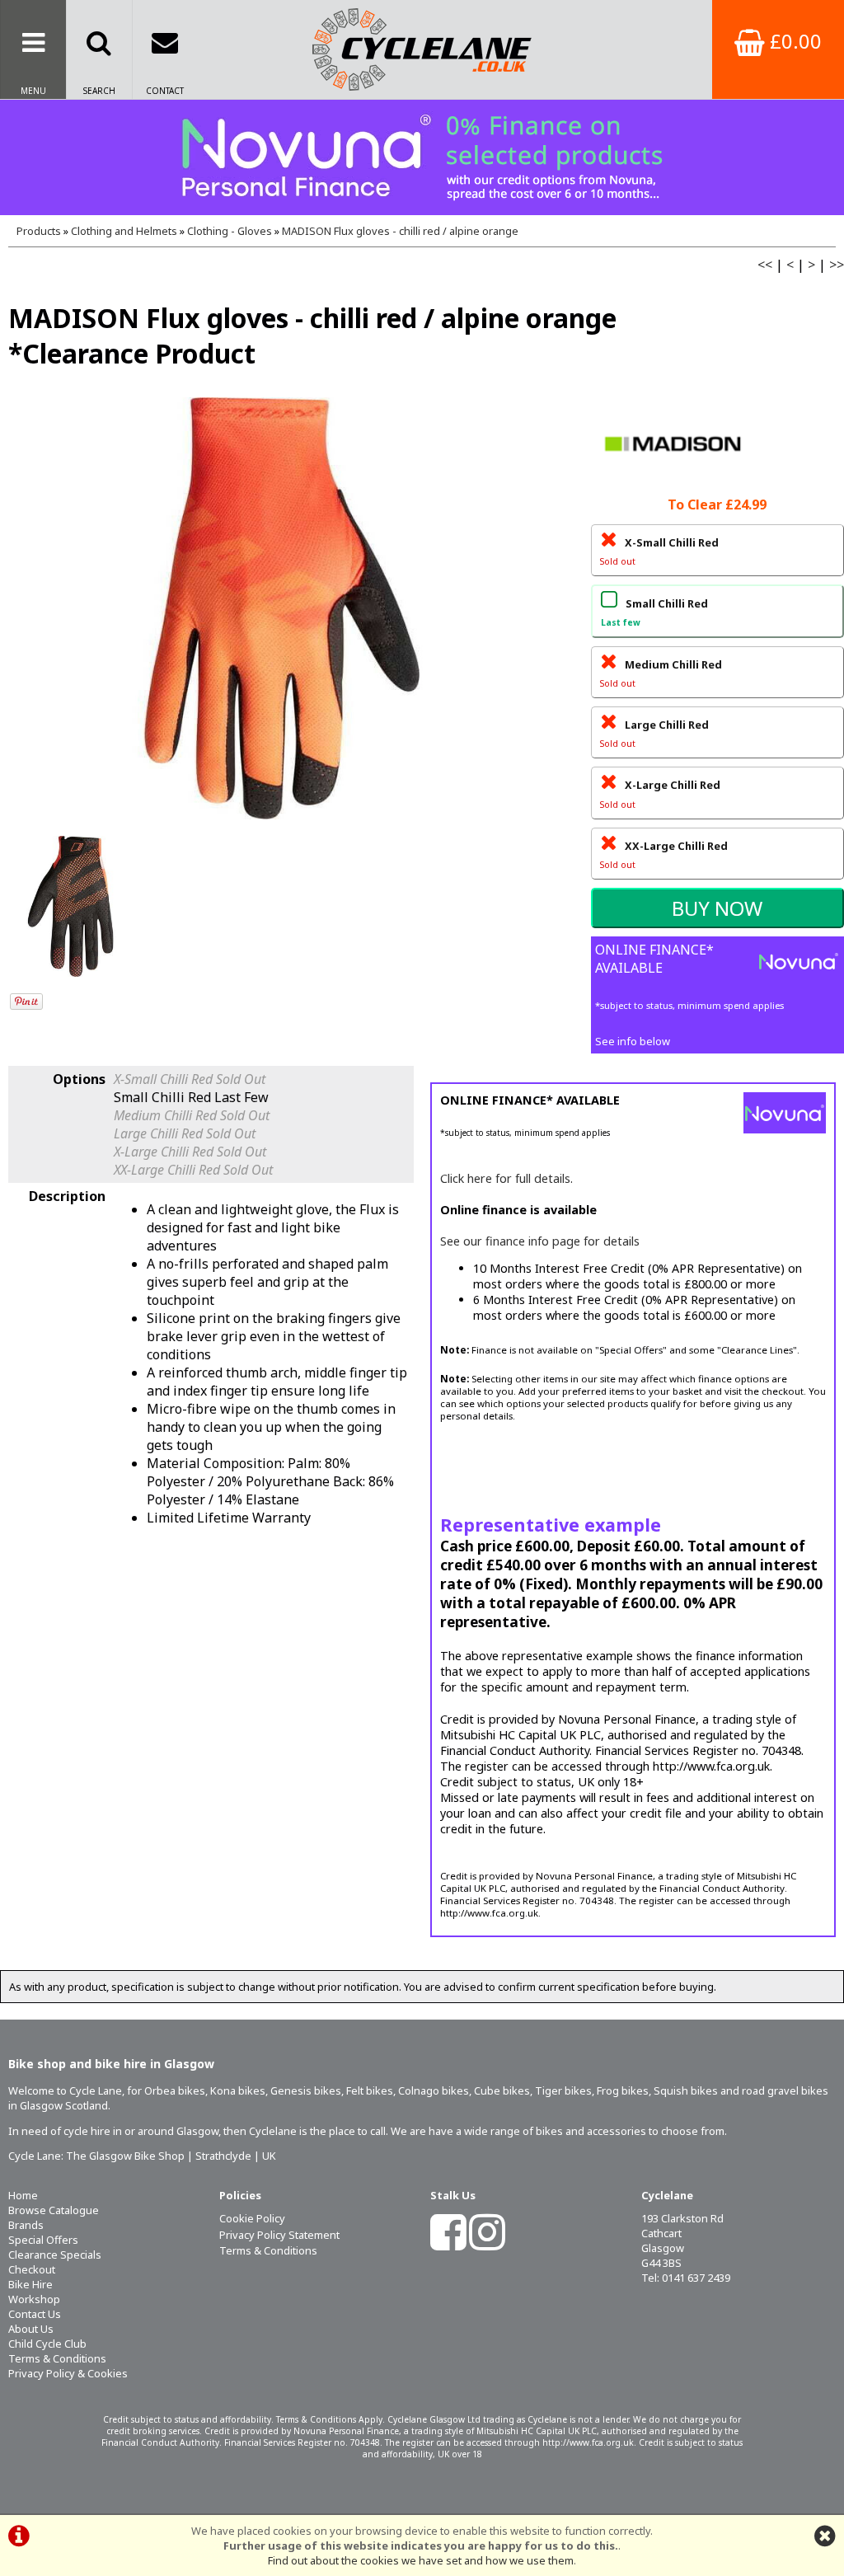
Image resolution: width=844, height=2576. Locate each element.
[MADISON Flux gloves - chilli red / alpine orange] (281, 608)
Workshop (34, 2299)
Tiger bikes (563, 2090)
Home (23, 2195)
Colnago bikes (434, 2090)
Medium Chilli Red (661, 673)
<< (765, 265)
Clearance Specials (55, 2255)
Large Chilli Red (654, 733)
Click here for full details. (506, 1178)
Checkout (32, 2269)
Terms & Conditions (57, 2358)
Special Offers (43, 2240)
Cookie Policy (252, 2218)
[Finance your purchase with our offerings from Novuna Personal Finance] (422, 157)
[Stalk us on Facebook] (448, 2243)
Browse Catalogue (54, 2210)
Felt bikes (370, 2090)
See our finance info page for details (540, 1241)
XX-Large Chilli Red (664, 854)
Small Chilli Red (654, 612)
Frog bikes (623, 2090)
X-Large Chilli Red (660, 793)
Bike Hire (30, 2284)
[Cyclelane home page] (422, 49)
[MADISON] (673, 484)
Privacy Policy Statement (279, 2235)
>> (837, 265)
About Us (31, 2329)
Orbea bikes (175, 2090)
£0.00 (793, 41)
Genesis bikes (306, 2090)
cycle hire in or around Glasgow (141, 2131)
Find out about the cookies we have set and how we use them (421, 2560)
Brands (26, 2225)
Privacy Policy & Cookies (68, 2373)
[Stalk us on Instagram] (487, 2243)
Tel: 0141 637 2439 (686, 2278)
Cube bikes (502, 2090)
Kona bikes (238, 2090)
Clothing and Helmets (124, 231)
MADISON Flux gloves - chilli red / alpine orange (400, 231)
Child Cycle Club (47, 2344)
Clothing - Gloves (230, 231)
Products (39, 231)
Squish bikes (686, 2090)
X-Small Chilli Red (659, 551)
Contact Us (35, 2314)
